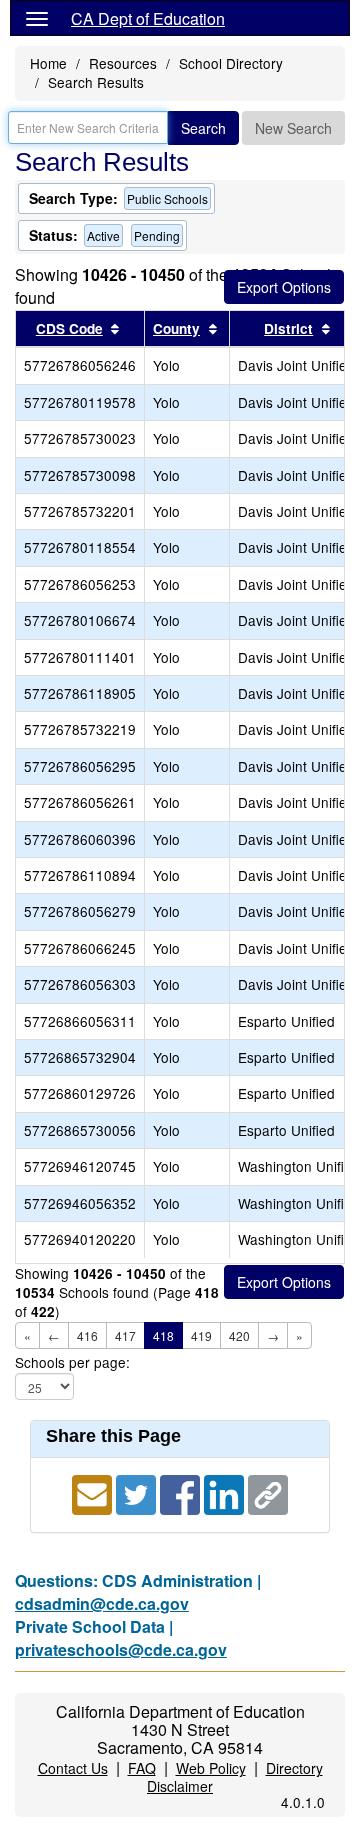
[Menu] (37, 18)
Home (48, 63)
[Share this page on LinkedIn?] (226, 1492)
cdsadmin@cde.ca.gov (102, 1603)
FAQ (142, 1768)
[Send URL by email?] (94, 1492)
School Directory (231, 63)
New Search (293, 128)
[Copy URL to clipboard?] (268, 1492)
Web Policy (211, 1768)
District (288, 328)
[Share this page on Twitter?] (138, 1492)
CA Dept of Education (148, 18)
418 (163, 1335)
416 (87, 1335)
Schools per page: (72, 1362)
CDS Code (69, 328)
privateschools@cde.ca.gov (121, 1649)
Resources (123, 63)
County (176, 328)
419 (201, 1335)
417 (125, 1335)
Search (203, 128)
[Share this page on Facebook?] (182, 1492)
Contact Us (73, 1768)
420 (239, 1335)
